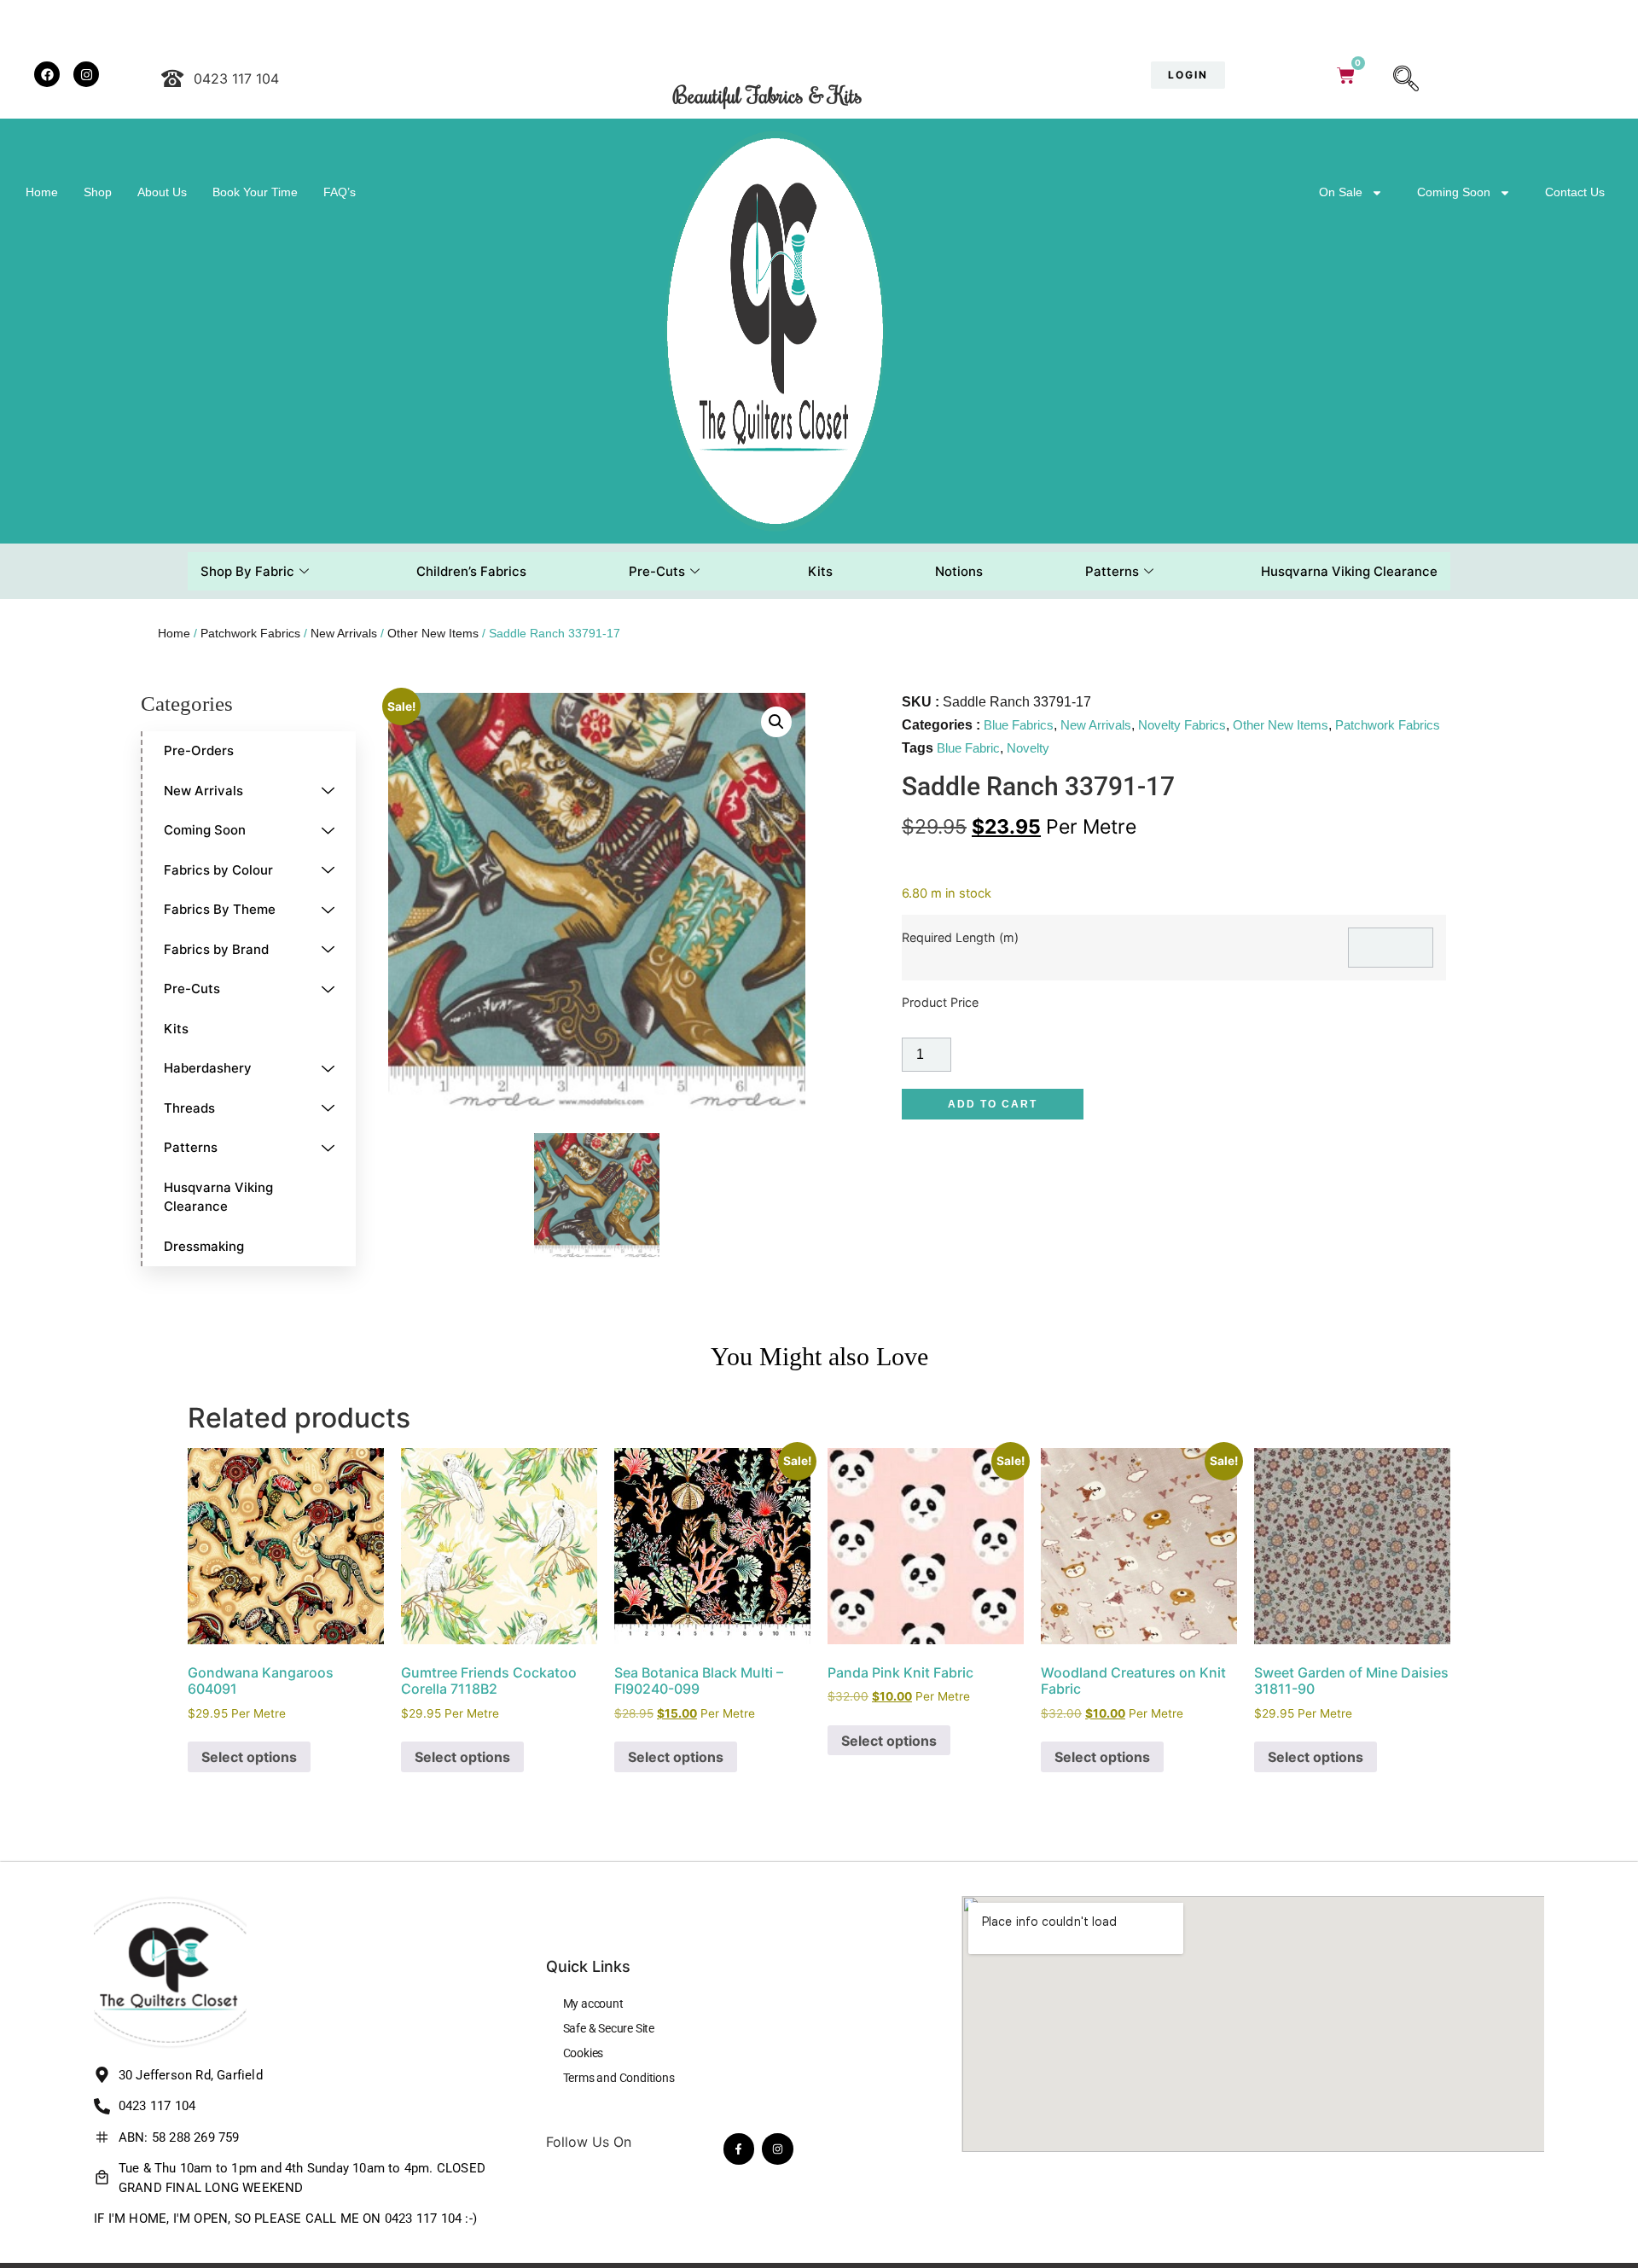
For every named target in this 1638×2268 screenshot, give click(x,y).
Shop (98, 192)
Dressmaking (204, 1246)
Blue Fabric (968, 748)
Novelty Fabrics (1182, 725)
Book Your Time (255, 192)
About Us (162, 192)
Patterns (1112, 571)
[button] (1406, 80)
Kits (820, 571)
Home (42, 192)
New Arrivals (344, 633)
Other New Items (433, 633)
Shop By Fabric (247, 571)
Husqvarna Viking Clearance (1349, 571)
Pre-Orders (199, 750)
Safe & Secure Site (609, 2028)
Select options (249, 1757)
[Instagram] (777, 2149)
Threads (189, 1108)
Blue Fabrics (1019, 725)
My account (593, 2003)
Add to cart (993, 1104)
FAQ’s (340, 192)
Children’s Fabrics (471, 571)
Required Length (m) (960, 938)
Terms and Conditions (619, 2078)
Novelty (1028, 748)
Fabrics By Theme (220, 909)
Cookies (584, 2053)
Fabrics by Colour (218, 870)
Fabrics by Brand (216, 949)
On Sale (1341, 192)
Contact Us (1575, 192)
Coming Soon (1454, 192)
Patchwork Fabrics (250, 633)
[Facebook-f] (739, 2149)
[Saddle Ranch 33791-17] (597, 1196)
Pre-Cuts (657, 571)
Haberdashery (208, 1068)
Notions (959, 571)
